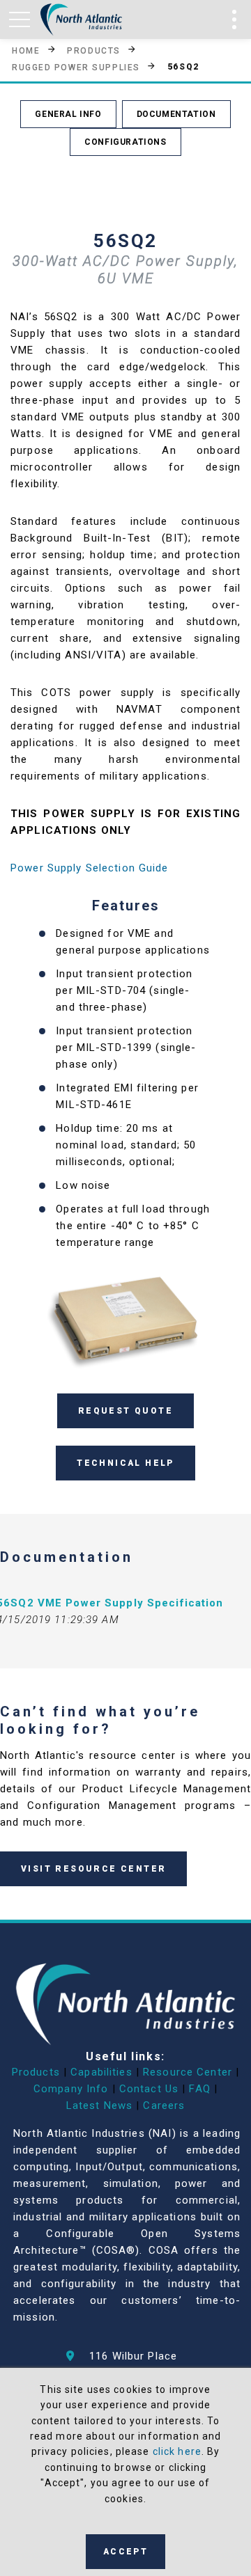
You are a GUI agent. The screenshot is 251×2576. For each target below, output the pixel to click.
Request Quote (125, 1411)
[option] (125, 1318)
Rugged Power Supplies (76, 67)
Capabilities (101, 2072)
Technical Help (125, 1463)
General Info (68, 114)
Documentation (176, 114)
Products (93, 50)
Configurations (125, 142)
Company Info (71, 2089)
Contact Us (149, 2089)
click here (177, 2451)
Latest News (99, 2105)
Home (26, 50)
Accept (125, 2552)
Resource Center (188, 2072)
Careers (164, 2105)
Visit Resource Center (93, 1869)
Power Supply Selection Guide (90, 868)
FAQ (199, 2089)
